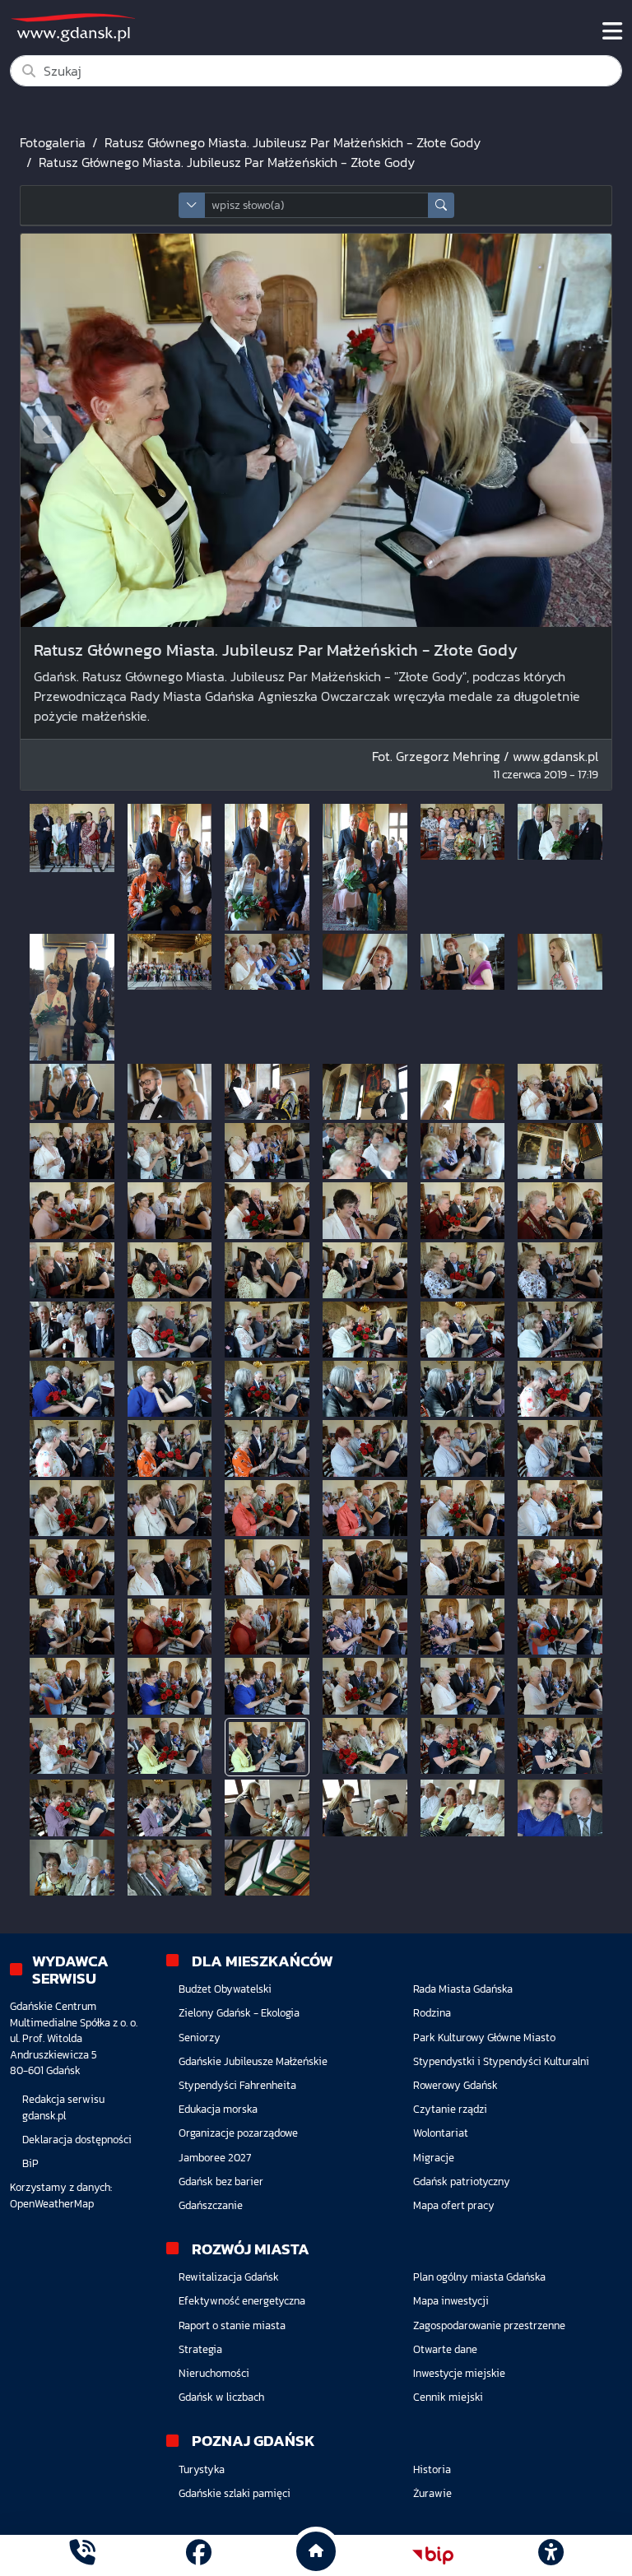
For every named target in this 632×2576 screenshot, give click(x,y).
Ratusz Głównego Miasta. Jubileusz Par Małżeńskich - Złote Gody (293, 142)
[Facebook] (199, 2555)
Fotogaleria (53, 142)
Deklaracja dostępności (77, 2140)
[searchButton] (441, 205)
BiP (30, 2163)
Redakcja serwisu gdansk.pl (63, 2107)
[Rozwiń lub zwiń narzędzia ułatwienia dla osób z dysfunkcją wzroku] (551, 2555)
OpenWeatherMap (52, 2204)
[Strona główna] (82, 2555)
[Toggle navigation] (612, 31)
